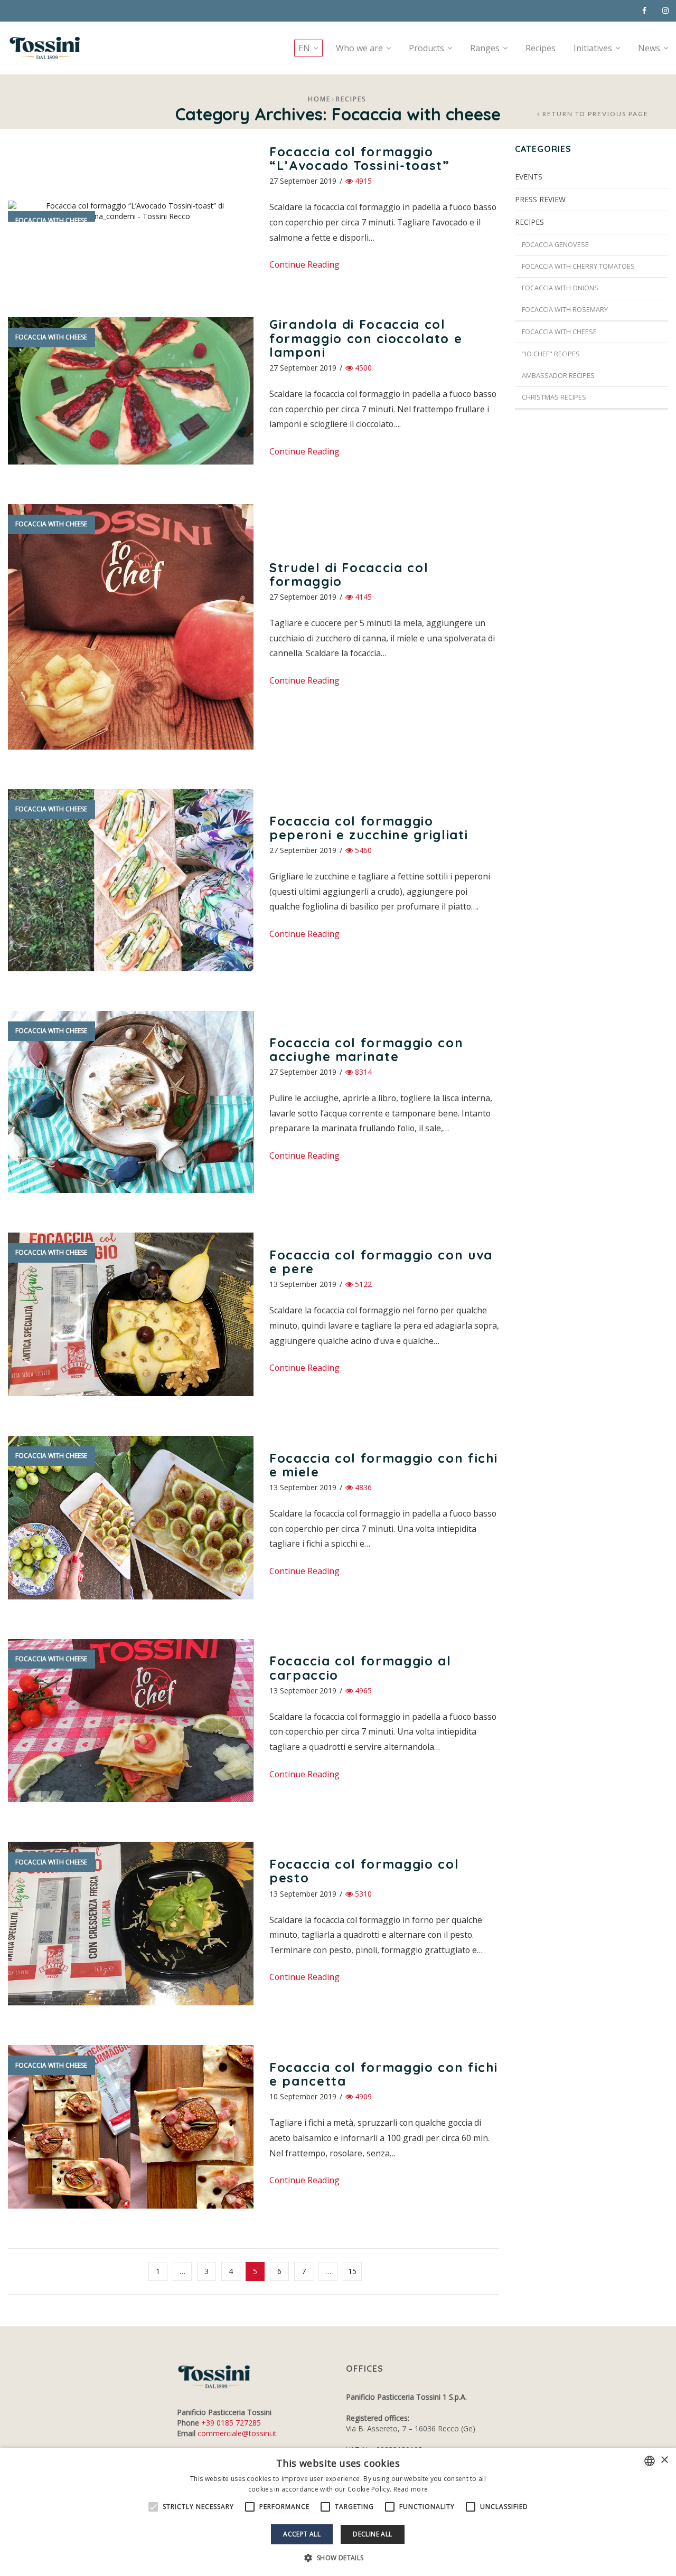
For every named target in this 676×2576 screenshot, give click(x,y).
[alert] (338, 2512)
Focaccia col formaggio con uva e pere (381, 1262)
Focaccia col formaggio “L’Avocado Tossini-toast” (360, 158)
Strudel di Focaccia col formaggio (349, 574)
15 (352, 2271)
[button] (338, 2558)
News (649, 48)
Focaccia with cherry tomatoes (578, 266)
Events (529, 177)
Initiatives (593, 48)
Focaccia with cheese (51, 220)
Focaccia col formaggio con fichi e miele (383, 1465)
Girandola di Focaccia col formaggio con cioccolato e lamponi (366, 338)
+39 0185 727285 (231, 2423)
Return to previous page (595, 114)
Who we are (359, 48)
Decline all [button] (372, 2534)
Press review (540, 199)
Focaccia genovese (555, 245)
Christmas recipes (554, 397)
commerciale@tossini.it (237, 2433)
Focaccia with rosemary (565, 310)
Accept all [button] (302, 2534)
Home (319, 99)
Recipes (541, 48)
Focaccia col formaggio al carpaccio (360, 1668)
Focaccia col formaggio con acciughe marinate (366, 1049)
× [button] (664, 2460)
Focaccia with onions (560, 288)
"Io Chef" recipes (551, 354)
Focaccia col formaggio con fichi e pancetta (383, 2074)
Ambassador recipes (558, 376)
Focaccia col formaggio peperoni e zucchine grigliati (369, 828)
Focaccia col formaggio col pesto (364, 1871)
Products (426, 48)
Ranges (485, 48)
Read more (411, 2489)
